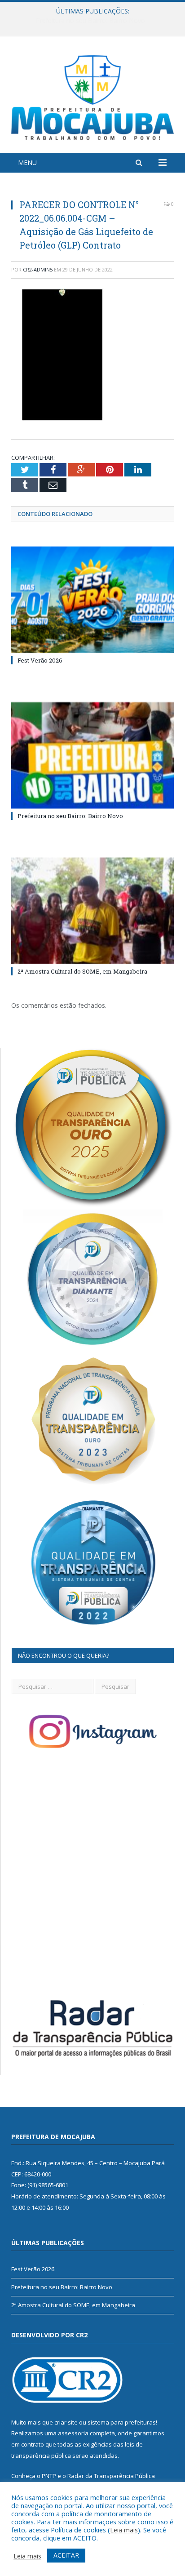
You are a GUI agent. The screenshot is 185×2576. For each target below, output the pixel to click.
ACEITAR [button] (66, 2555)
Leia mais (124, 2530)
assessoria (73, 2433)
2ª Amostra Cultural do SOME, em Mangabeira (82, 971)
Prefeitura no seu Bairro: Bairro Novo (90, 21)
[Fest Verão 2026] (92, 600)
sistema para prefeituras (122, 2422)
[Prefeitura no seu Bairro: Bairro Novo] (92, 755)
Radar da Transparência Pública (111, 2476)
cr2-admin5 (38, 269)
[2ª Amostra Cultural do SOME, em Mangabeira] (92, 911)
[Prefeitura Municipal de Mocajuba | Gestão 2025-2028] (92, 96)
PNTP (49, 2476)
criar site (66, 2422)
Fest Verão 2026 (40, 660)
